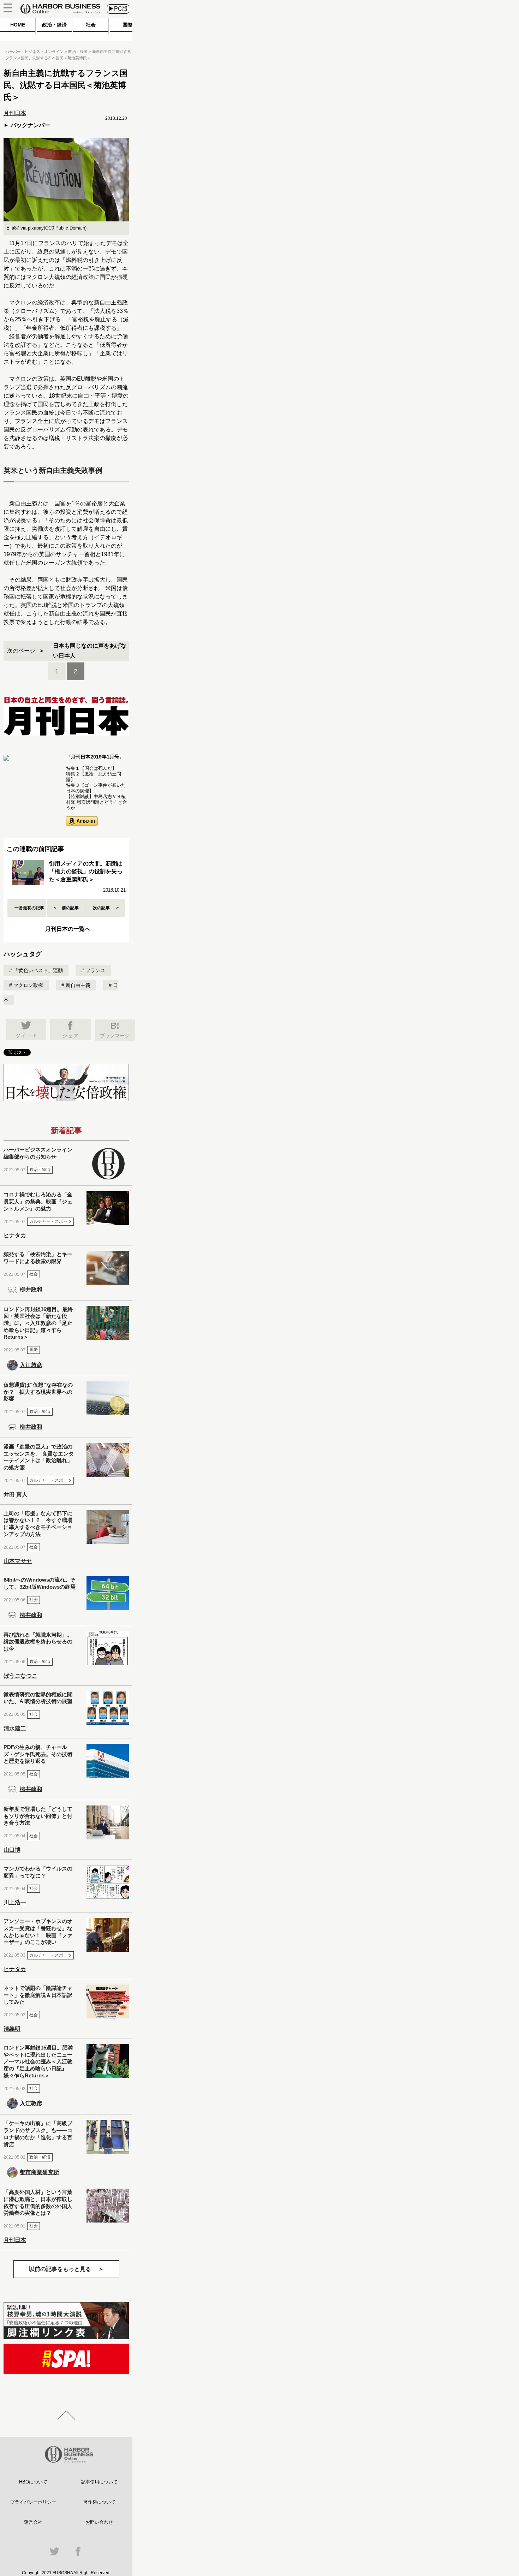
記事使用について (99, 2482)
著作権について (99, 2502)
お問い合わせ (99, 2522)
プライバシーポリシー (33, 2502)
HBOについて (33, 2482)
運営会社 (33, 2522)
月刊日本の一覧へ (68, 929)
